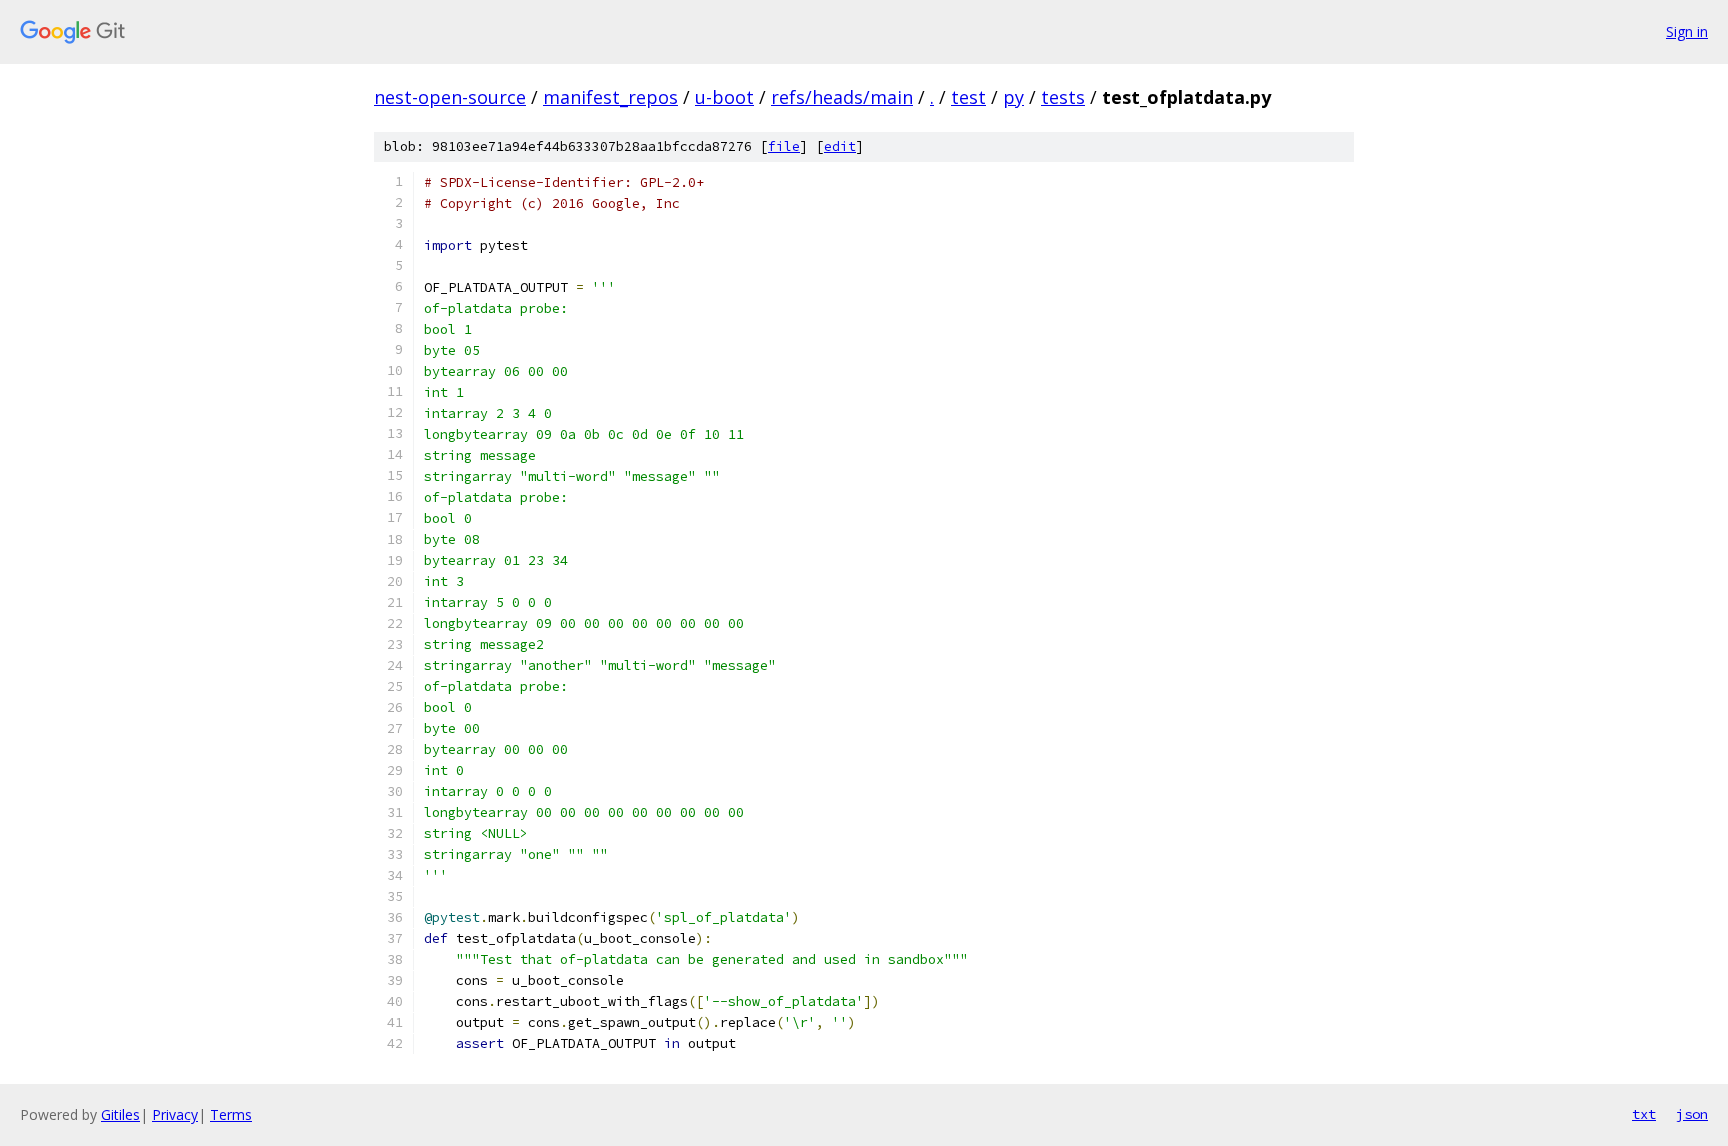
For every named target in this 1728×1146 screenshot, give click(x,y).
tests (1063, 97)
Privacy (175, 1114)
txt (1644, 1114)
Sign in (1687, 31)
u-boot (724, 97)
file (784, 146)
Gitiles (120, 1114)
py (1013, 97)
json (1692, 1114)
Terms (231, 1114)
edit (840, 146)
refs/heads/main (842, 97)
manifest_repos (610, 97)
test (968, 97)
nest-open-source (450, 97)
